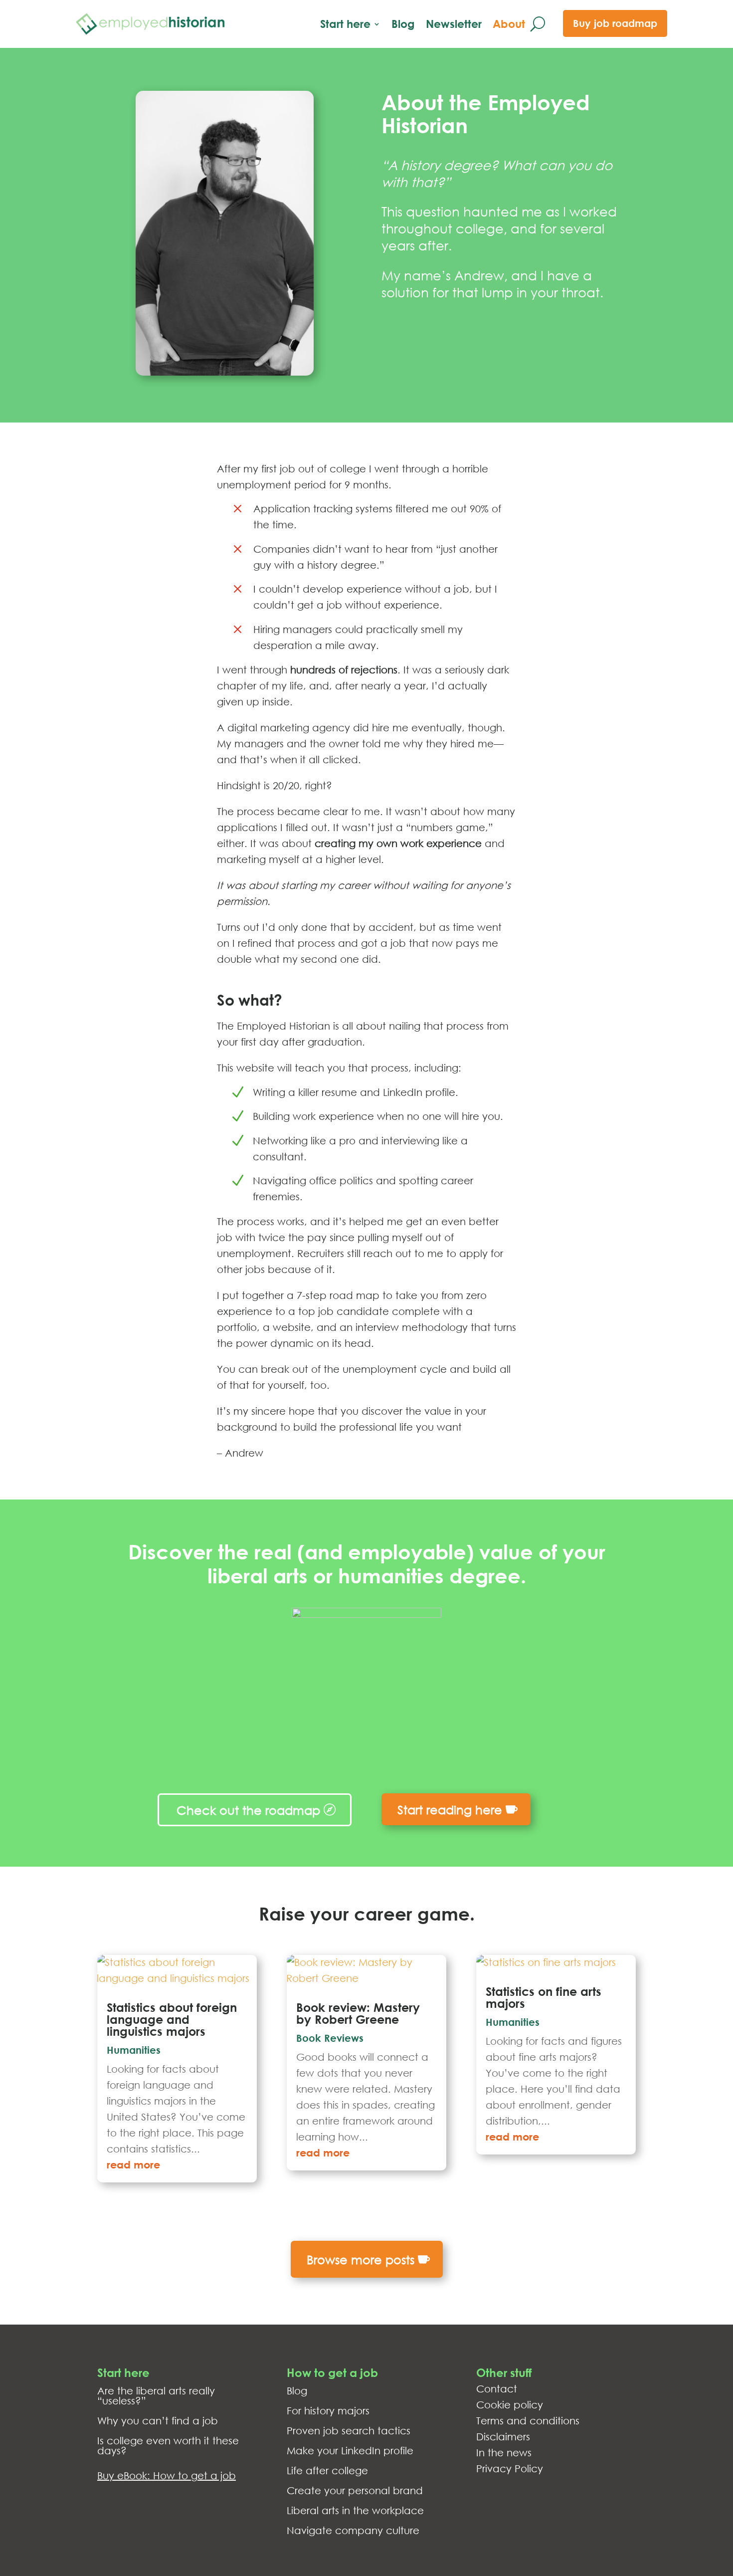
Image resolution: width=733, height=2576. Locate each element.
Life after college (327, 2470)
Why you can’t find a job (158, 2421)
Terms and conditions (528, 2421)
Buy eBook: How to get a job (167, 2475)
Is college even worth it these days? (168, 2446)
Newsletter (454, 24)
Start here (345, 24)
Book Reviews (330, 2038)
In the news (504, 2453)
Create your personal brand (355, 2490)
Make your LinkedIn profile (350, 2451)
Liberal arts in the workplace (355, 2510)
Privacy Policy (510, 2469)
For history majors (328, 2411)
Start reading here (450, 1809)
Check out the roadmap (248, 1810)
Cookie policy (510, 2405)
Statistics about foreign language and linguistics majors (172, 2019)
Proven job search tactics (349, 2431)
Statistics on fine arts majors (544, 1997)
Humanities (134, 2050)
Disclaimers (503, 2437)
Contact (497, 2389)
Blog (403, 24)
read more (133, 2165)
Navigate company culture (353, 2530)
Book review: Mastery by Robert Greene (358, 2013)
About (509, 24)
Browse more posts (361, 2259)
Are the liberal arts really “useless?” (156, 2396)
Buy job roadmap (615, 23)
